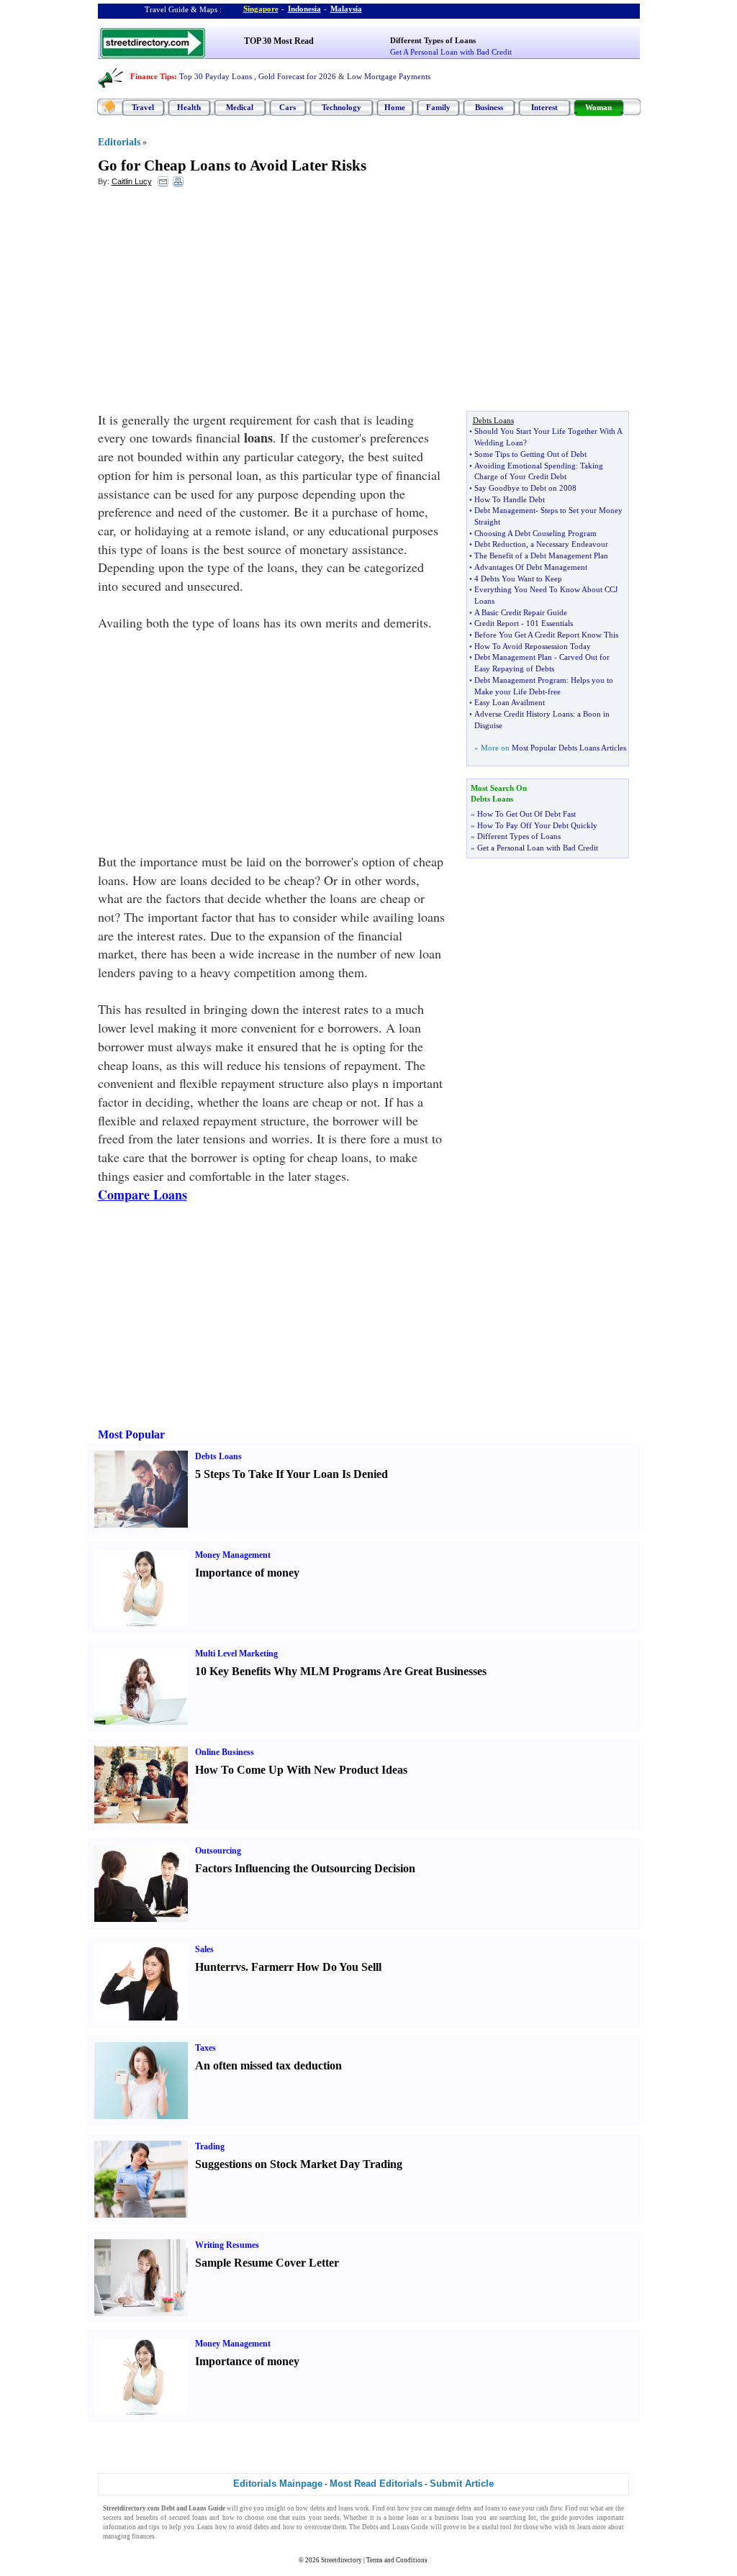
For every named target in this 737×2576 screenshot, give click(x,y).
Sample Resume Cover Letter (267, 2263)
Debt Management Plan (513, 657)
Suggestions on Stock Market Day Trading (299, 2164)
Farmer (270, 1967)
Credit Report (497, 623)
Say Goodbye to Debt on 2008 (525, 488)
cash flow (549, 2508)
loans (346, 2508)
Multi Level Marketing (236, 1654)
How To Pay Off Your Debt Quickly (537, 825)
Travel (143, 107)
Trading (210, 2146)
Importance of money (247, 1573)
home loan (403, 2518)
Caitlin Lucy (132, 181)
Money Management (233, 1555)
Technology (342, 107)
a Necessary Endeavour (569, 544)
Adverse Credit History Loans (524, 714)
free (554, 691)
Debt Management (505, 510)
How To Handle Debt (510, 499)
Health (189, 107)
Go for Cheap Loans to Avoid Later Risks (232, 165)
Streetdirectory (342, 2560)
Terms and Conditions (397, 2560)
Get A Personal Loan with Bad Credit (451, 52)
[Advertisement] (215, 303)
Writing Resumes (227, 2245)
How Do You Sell (338, 1967)
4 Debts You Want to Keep (518, 579)
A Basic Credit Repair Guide (521, 612)
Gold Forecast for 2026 (297, 76)
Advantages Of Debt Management (531, 567)
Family (438, 107)
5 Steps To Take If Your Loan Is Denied (291, 1474)
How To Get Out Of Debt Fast (526, 814)
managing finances (129, 2536)
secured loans (188, 2518)
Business (489, 107)
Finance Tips (152, 76)
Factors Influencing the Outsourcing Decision (305, 1868)
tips (154, 2527)
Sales (204, 1949)
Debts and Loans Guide (395, 2527)
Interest (544, 107)
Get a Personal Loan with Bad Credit (538, 848)
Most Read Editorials (376, 2484)
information (119, 2527)
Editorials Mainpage (278, 2484)
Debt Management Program (520, 680)
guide (559, 2518)
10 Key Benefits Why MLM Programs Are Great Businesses (341, 1671)
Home (395, 107)
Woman (598, 107)
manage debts (453, 2508)
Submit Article (462, 2484)
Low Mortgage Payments (389, 76)
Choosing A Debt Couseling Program (535, 533)
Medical (240, 107)
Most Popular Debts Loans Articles (569, 748)
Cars (288, 107)
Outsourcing (218, 1851)
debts (318, 2508)
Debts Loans (218, 1456)
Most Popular (131, 1434)
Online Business (225, 1752)
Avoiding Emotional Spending (525, 466)
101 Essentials (550, 623)
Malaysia (346, 9)
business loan (454, 2518)
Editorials (119, 142)
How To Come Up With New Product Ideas (301, 1770)
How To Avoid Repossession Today (533, 646)
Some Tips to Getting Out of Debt (530, 454)
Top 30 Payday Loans (216, 76)
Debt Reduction (500, 544)
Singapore (261, 9)
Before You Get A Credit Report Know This (546, 635)
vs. (242, 1967)
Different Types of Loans (433, 40)
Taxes (205, 2048)
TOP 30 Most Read (279, 41)
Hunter (213, 1967)
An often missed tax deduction (268, 2065)
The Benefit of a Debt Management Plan (541, 555)
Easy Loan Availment (510, 702)
